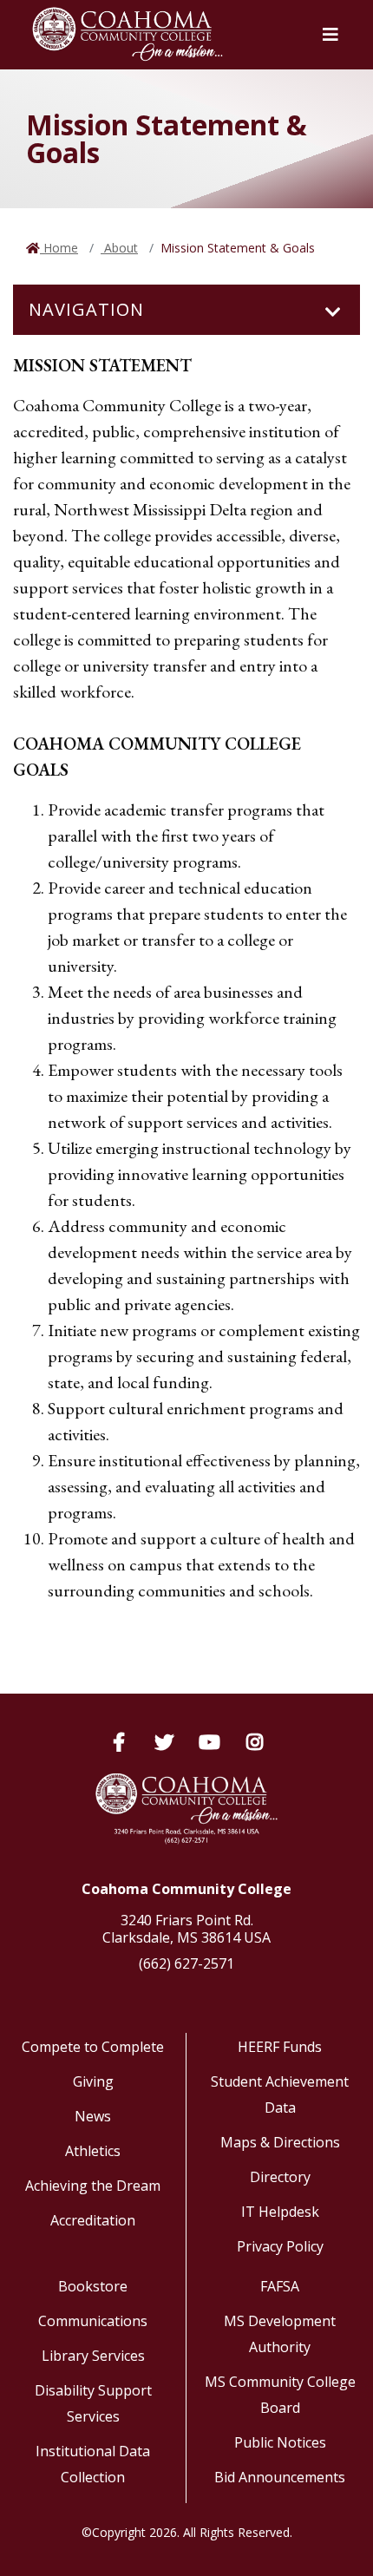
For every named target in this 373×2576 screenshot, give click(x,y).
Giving (93, 2081)
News (93, 2116)
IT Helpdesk (280, 2212)
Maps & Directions (280, 2142)
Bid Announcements (280, 2477)
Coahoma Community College (186, 1889)
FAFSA (280, 2286)
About (119, 248)
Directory (280, 2177)
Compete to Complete (93, 2047)
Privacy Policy (280, 2246)
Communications (93, 2321)
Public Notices (280, 2442)
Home (59, 248)
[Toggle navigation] (333, 312)
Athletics (93, 2151)
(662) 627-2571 (186, 1963)
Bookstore (93, 2286)
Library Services (93, 2356)
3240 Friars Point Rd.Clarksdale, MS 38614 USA (186, 1929)
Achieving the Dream (93, 2186)
